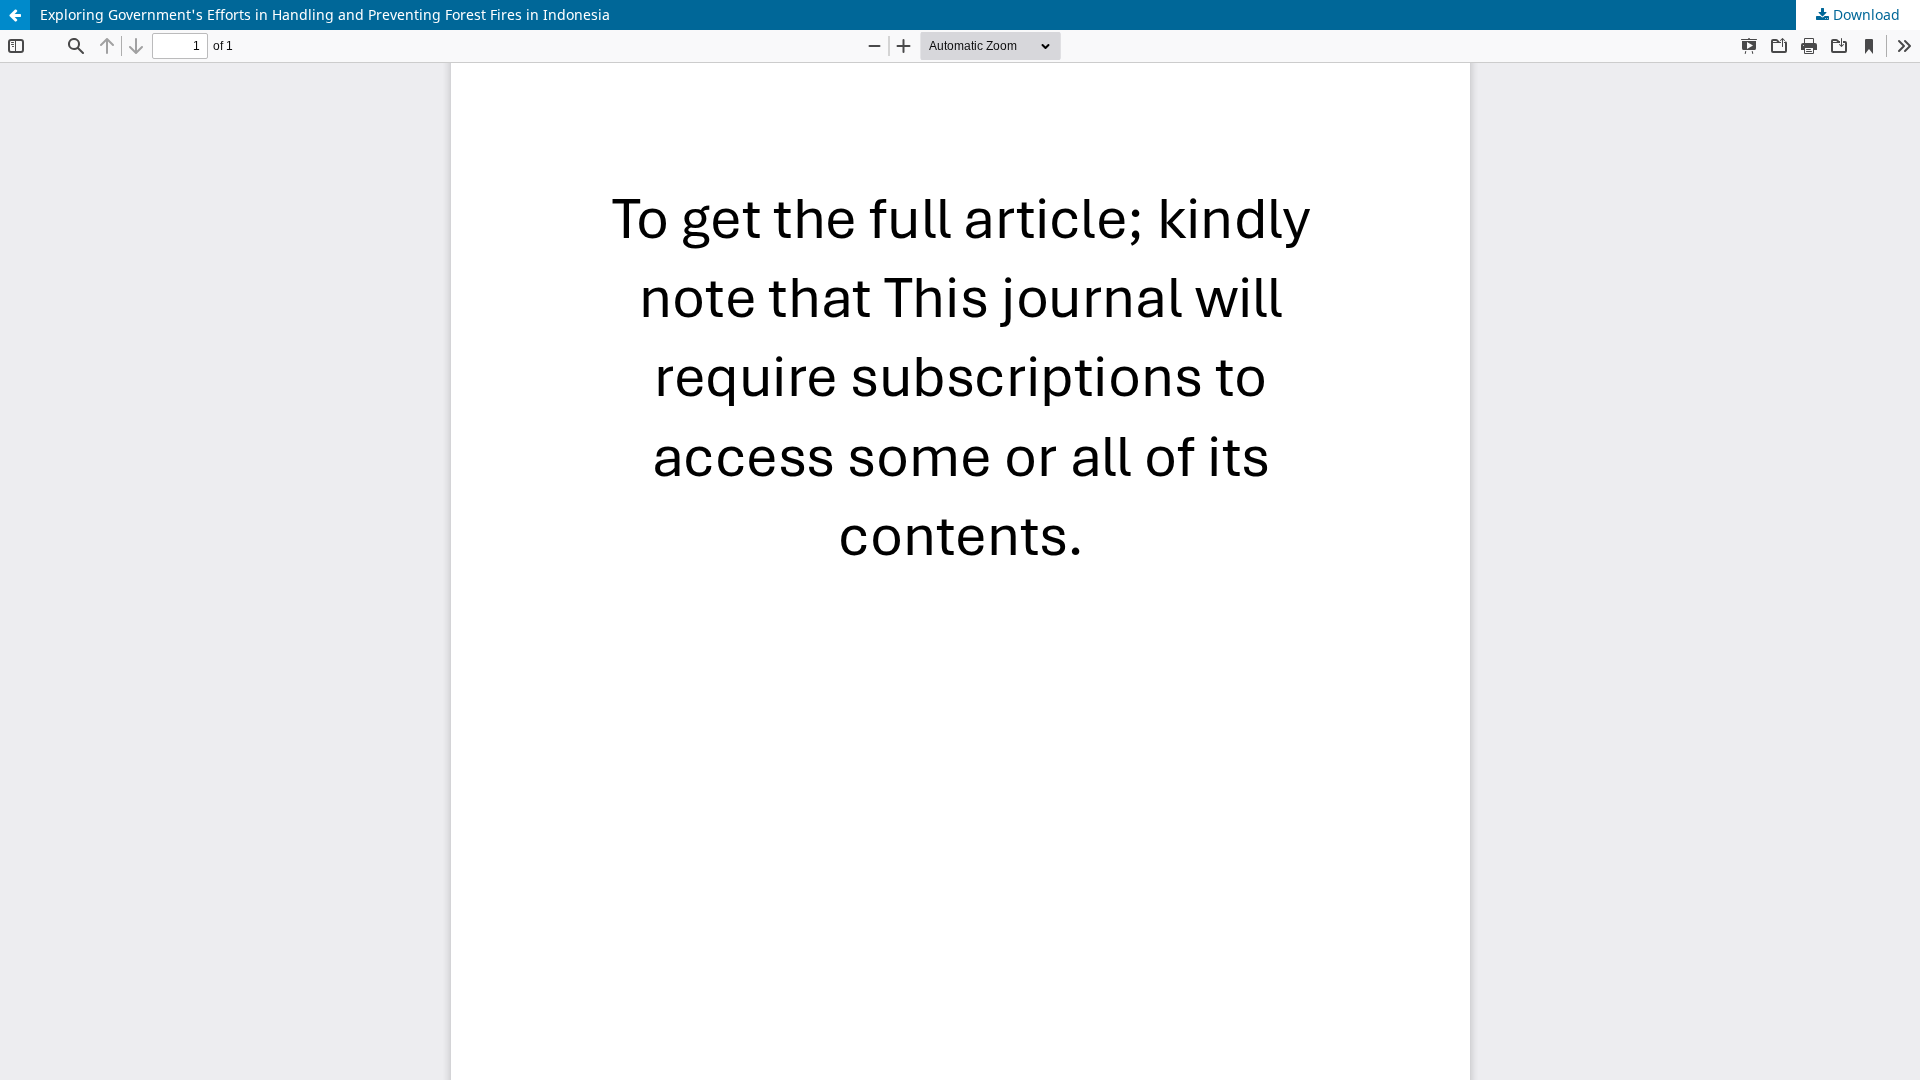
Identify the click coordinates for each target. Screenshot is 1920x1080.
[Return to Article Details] (15, 15)
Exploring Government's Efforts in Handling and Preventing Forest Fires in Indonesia (325, 14)
